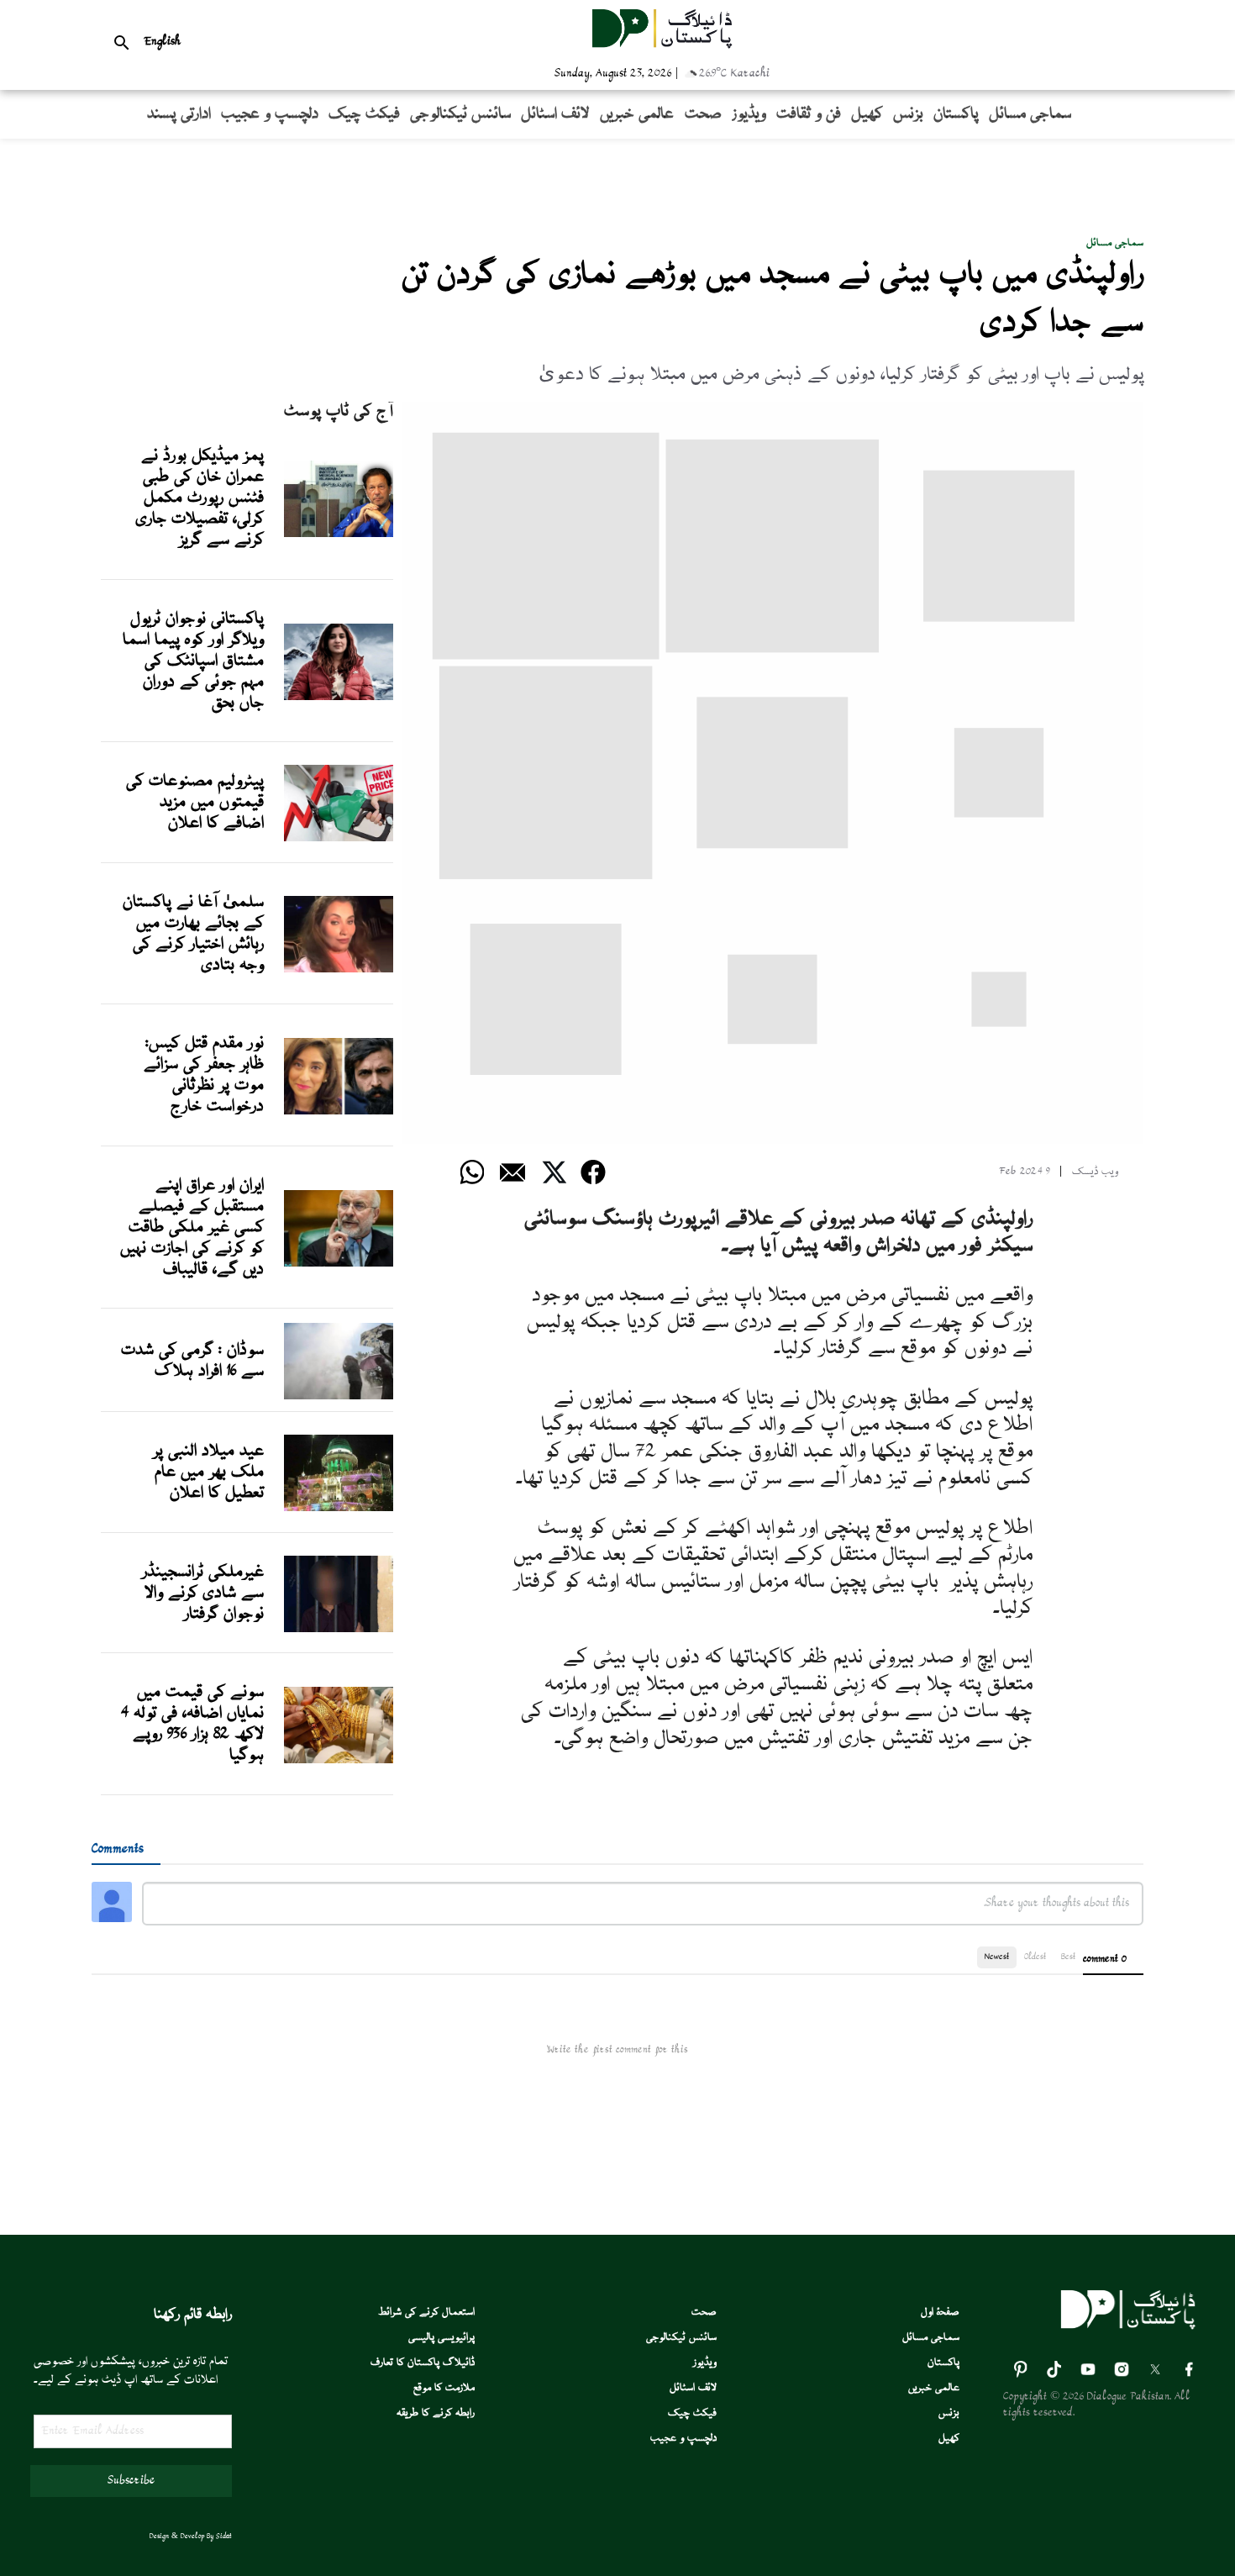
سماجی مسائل (1115, 243)
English (162, 42)
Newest (997, 1957)
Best (1068, 1957)
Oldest (1035, 1957)
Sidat (224, 2536)
